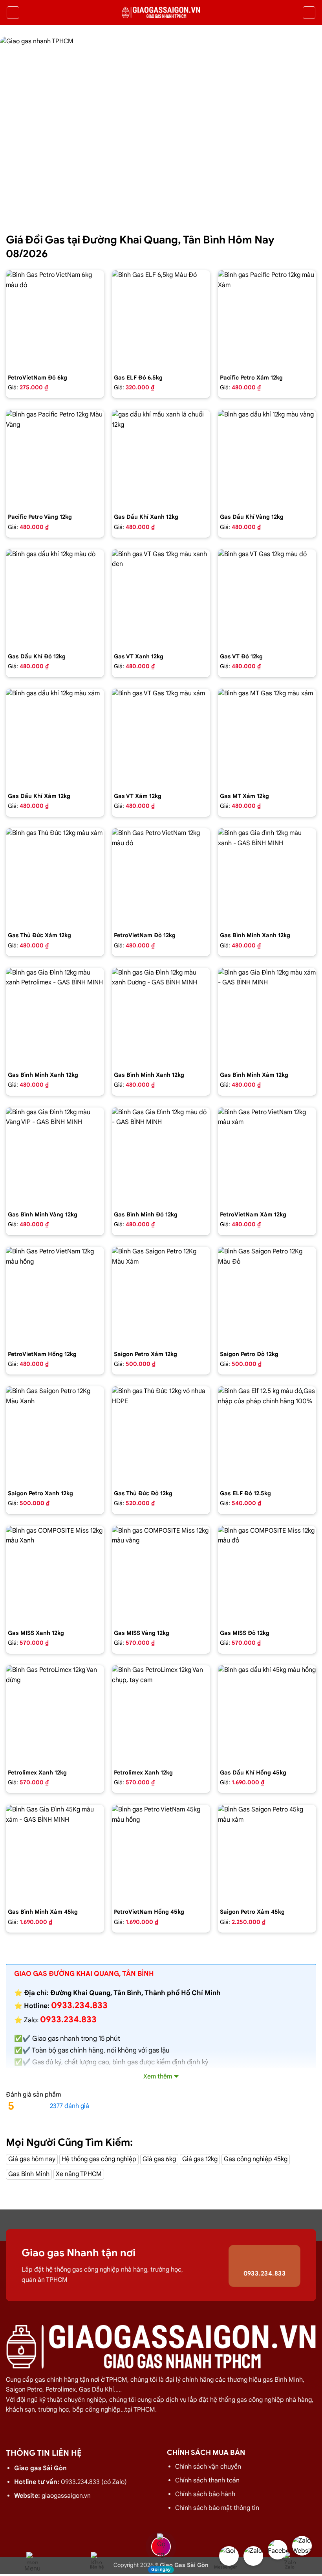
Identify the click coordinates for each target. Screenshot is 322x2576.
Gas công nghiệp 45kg (256, 2159)
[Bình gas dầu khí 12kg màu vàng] (267, 459)
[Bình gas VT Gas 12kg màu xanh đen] (161, 599)
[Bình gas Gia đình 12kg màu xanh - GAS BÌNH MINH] (267, 877)
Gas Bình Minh (29, 2174)
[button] (13, 13)
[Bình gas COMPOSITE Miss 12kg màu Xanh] (55, 1575)
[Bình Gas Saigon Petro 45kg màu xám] (267, 1854)
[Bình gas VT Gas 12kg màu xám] (161, 738)
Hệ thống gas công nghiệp (99, 2159)
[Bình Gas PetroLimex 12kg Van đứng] (55, 1714)
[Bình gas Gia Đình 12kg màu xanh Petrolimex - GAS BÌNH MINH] (55, 1017)
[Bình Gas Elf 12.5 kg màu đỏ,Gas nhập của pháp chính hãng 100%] (267, 1435)
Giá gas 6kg (159, 2159)
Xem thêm (158, 2077)
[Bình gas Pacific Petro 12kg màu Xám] (267, 319)
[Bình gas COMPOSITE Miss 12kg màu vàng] (161, 1575)
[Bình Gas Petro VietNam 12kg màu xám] (267, 1157)
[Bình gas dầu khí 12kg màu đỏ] (55, 599)
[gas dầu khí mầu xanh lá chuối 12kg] (161, 459)
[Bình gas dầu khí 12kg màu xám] (55, 738)
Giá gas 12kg (200, 2159)
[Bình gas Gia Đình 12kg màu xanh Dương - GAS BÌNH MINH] (161, 1017)
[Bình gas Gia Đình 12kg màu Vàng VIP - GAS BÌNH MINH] (55, 1157)
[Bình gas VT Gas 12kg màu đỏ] (267, 599)
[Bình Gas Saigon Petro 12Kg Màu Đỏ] (267, 1296)
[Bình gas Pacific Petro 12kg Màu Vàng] (55, 459)
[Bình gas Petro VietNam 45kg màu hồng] (161, 1854)
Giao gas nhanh (56, 2039)
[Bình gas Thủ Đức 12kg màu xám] (55, 877)
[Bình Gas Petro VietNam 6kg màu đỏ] (55, 319)
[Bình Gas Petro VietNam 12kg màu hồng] (55, 1296)
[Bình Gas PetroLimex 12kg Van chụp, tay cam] (161, 1714)
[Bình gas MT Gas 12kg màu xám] (267, 738)
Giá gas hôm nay (32, 2159)
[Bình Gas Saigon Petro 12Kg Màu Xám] (161, 1296)
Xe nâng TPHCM (79, 2174)
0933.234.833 (68, 2019)
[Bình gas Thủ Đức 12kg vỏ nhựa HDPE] (161, 1435)
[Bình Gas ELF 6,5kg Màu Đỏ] (161, 319)
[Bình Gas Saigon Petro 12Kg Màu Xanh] (55, 1435)
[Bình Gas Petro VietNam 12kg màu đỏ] (161, 877)
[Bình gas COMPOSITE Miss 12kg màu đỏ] (267, 1575)
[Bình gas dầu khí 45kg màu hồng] (267, 1714)
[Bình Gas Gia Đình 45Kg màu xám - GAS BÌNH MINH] (55, 1854)
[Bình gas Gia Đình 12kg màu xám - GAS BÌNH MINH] (267, 1017)
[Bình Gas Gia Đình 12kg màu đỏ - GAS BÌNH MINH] (161, 1157)
